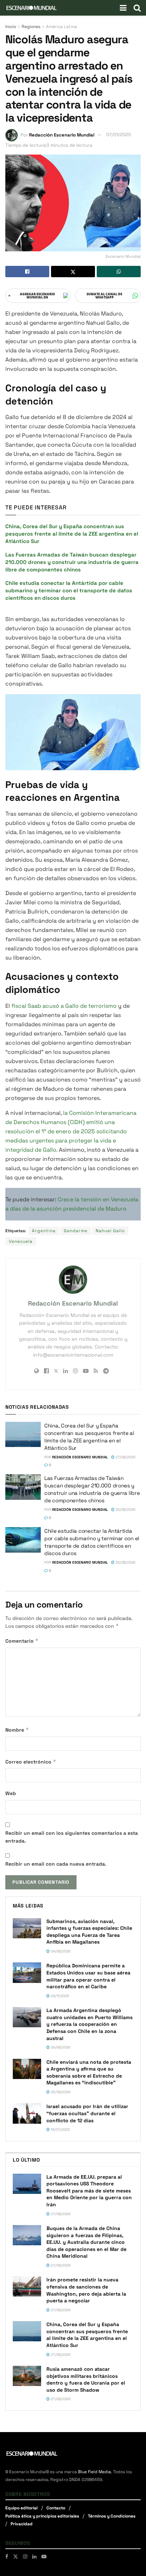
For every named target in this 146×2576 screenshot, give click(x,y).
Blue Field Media (94, 2472)
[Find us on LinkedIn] (34, 2557)
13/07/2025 (60, 2130)
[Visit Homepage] (32, 8)
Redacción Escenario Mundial (62, 135)
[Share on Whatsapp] (119, 272)
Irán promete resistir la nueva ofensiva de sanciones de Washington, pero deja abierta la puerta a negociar (86, 2290)
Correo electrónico (31, 1762)
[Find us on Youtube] (44, 2557)
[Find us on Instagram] (25, 2557)
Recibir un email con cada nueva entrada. (56, 1864)
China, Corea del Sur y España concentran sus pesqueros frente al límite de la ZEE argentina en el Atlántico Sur (72, 534)
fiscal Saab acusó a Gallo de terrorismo (65, 1006)
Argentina (44, 1231)
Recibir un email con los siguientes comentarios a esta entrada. (72, 1837)
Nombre (17, 1730)
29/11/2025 (59, 1996)
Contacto (56, 2508)
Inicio (11, 27)
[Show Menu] (123, 8)
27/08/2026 (125, 1457)
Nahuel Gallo (110, 1231)
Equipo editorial (21, 2508)
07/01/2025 (119, 135)
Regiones (31, 27)
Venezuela (21, 1241)
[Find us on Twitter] (16, 2557)
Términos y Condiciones (112, 2516)
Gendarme (76, 1231)
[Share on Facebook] (27, 272)
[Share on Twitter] (73, 272)
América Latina (61, 27)
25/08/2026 (60, 2092)
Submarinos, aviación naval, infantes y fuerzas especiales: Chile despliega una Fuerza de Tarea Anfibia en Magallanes (89, 1932)
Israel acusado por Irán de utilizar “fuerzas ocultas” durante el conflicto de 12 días (87, 2113)
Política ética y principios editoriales (42, 2516)
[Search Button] (137, 8)
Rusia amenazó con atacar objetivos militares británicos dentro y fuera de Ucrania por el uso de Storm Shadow (86, 2379)
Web (11, 1793)
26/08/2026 (125, 1510)
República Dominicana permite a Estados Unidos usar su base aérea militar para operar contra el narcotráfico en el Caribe (88, 1976)
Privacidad (22, 2524)
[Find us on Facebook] (7, 2557)
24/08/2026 (60, 1951)
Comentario (22, 1641)
